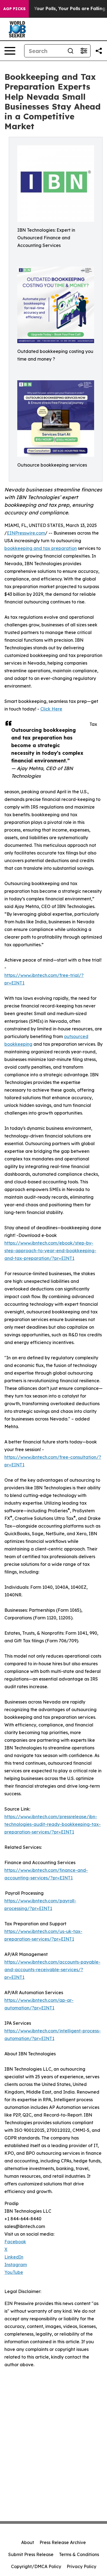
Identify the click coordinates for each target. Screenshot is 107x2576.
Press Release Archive (63, 2542)
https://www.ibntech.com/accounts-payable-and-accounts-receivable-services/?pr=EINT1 (52, 1970)
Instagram (16, 2265)
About (28, 2542)
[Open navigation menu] (10, 51)
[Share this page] (99, 51)
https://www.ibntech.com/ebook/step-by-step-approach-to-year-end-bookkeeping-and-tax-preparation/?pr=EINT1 (50, 1251)
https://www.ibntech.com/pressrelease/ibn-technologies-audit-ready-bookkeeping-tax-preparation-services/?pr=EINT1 (53, 1824)
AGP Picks (14, 9)
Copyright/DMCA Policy (36, 2566)
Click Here (51, 709)
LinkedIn (14, 2257)
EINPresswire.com (26, 533)
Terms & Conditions (79, 2554)
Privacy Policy (81, 2566)
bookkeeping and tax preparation (41, 548)
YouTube (14, 2272)
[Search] (71, 51)
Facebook (15, 2242)
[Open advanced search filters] (84, 51)
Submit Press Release (31, 2554)
